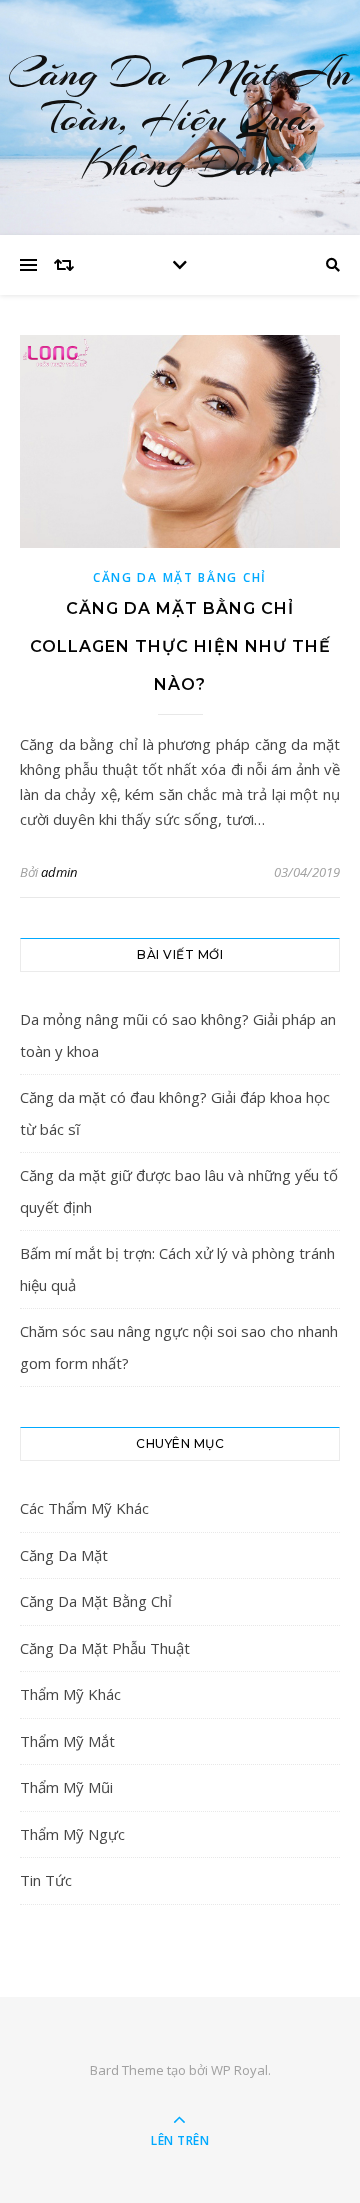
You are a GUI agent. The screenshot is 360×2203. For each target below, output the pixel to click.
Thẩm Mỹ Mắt (67, 1741)
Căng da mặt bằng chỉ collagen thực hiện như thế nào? (180, 646)
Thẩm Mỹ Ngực (72, 1834)
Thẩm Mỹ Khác (70, 1694)
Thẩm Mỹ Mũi (66, 1787)
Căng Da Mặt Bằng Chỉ (180, 577)
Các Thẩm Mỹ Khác (84, 1508)
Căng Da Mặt (64, 1555)
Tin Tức (46, 1880)
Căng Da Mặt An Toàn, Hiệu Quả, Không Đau (180, 117)
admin (59, 872)
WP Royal (239, 2070)
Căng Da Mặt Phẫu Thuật (105, 1648)
